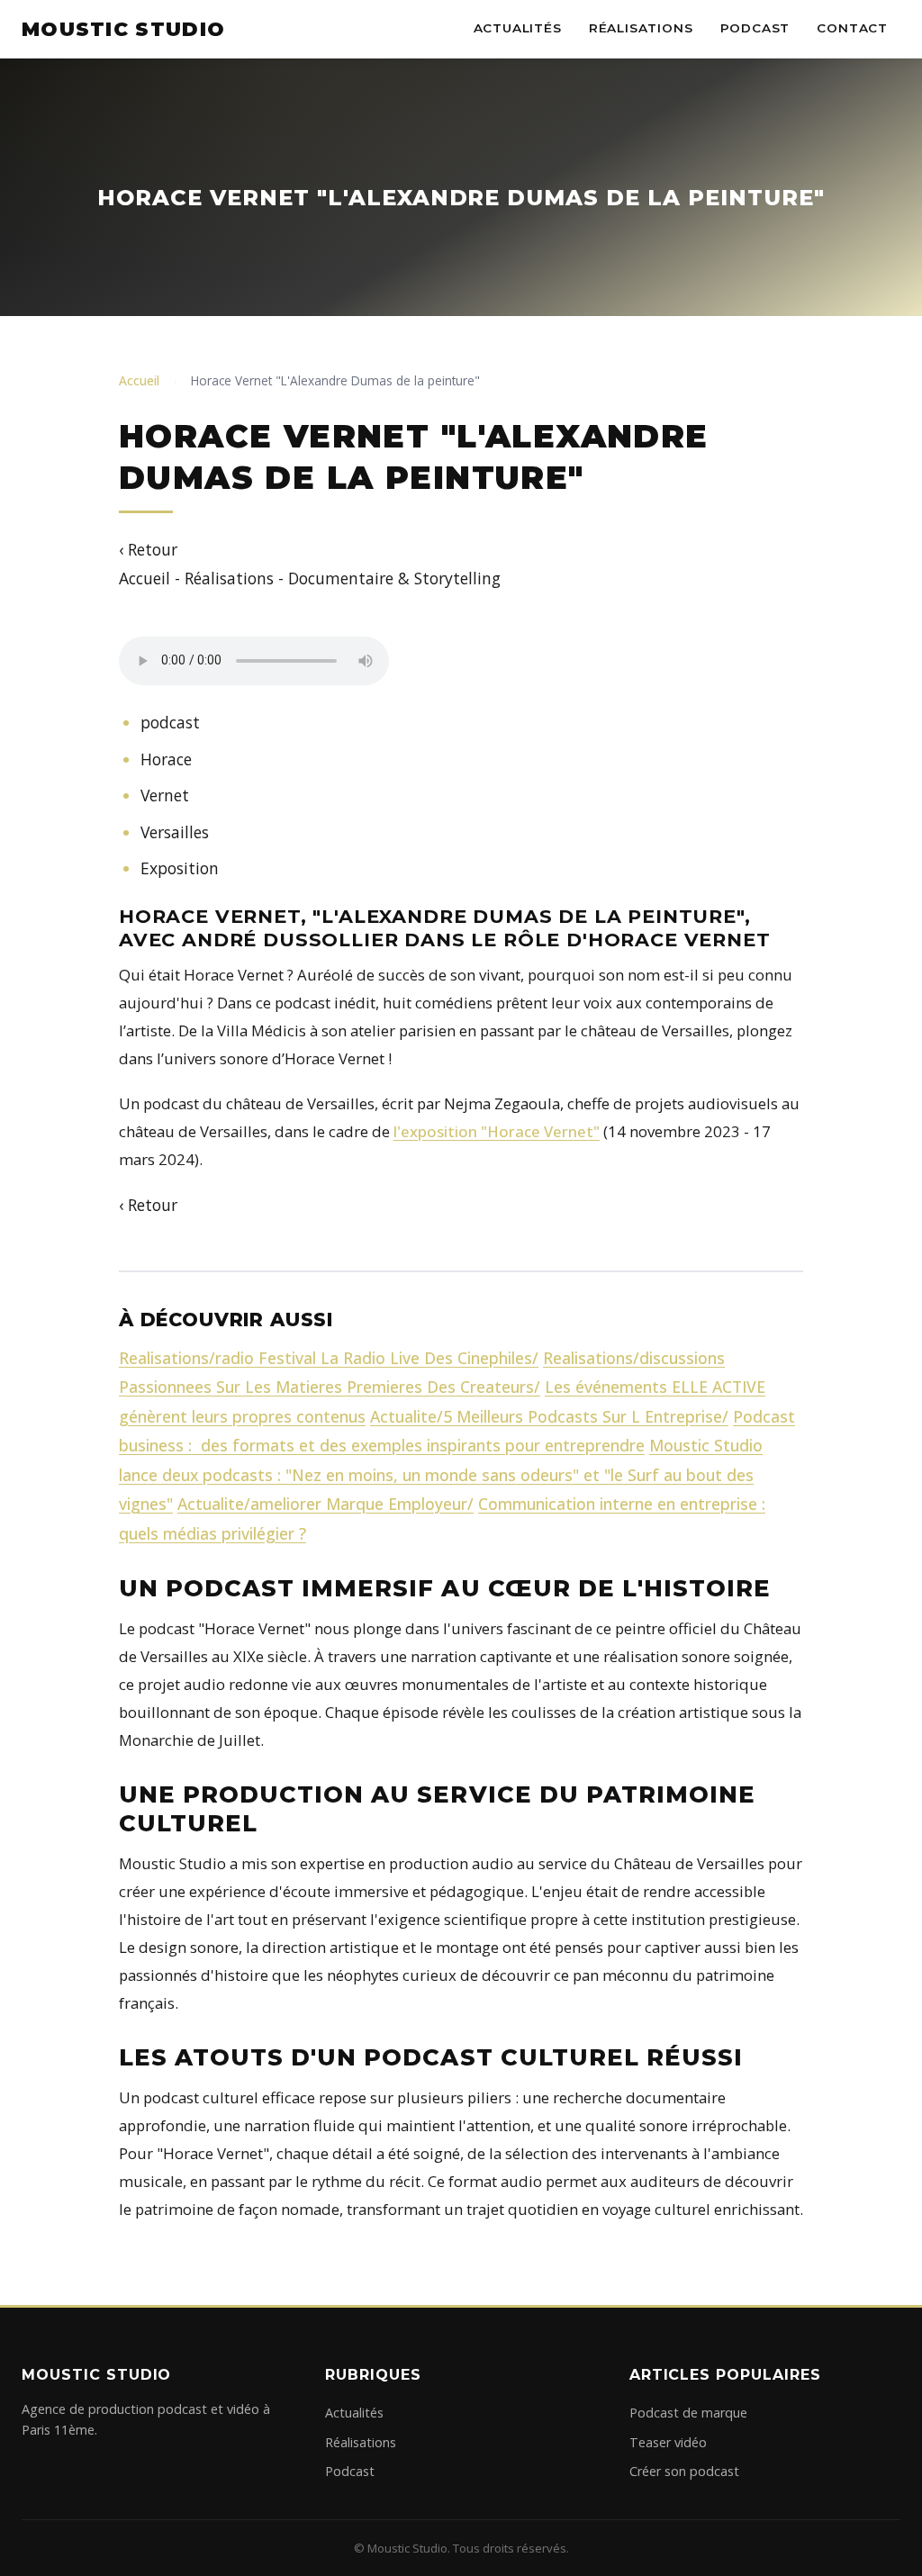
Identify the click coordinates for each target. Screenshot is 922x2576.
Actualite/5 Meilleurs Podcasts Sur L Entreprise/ (549, 1416)
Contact (852, 28)
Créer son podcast (684, 2471)
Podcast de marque (688, 2413)
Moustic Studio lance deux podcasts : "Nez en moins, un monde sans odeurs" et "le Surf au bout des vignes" (441, 1474)
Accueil (139, 380)
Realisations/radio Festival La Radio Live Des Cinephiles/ (329, 1358)
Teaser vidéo (668, 2442)
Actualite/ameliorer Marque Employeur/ (325, 1504)
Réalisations (641, 28)
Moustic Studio (123, 29)
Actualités (518, 28)
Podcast (755, 28)
